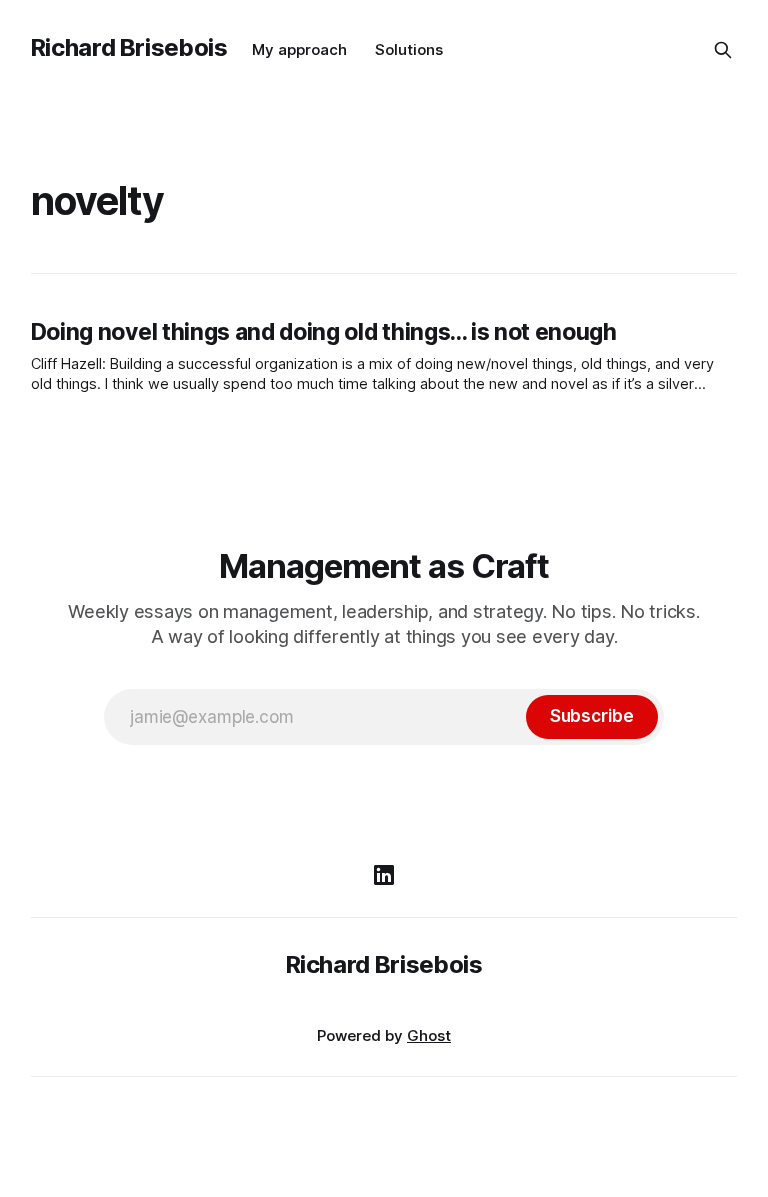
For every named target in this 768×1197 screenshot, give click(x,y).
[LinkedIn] (384, 875)
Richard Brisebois (129, 47)
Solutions (409, 49)
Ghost (429, 1035)
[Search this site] (723, 50)
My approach (299, 49)
